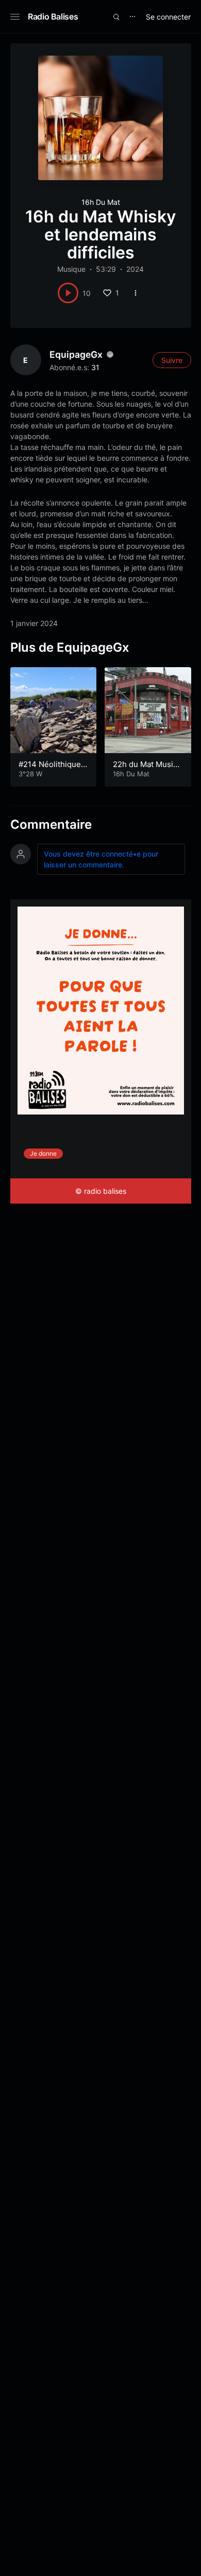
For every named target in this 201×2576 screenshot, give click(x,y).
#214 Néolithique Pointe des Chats (53, 769)
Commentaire (51, 824)
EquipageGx (76, 354)
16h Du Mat (101, 202)
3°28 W (30, 774)
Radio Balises (53, 16)
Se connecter (168, 17)
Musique (71, 269)
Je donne (43, 1153)
